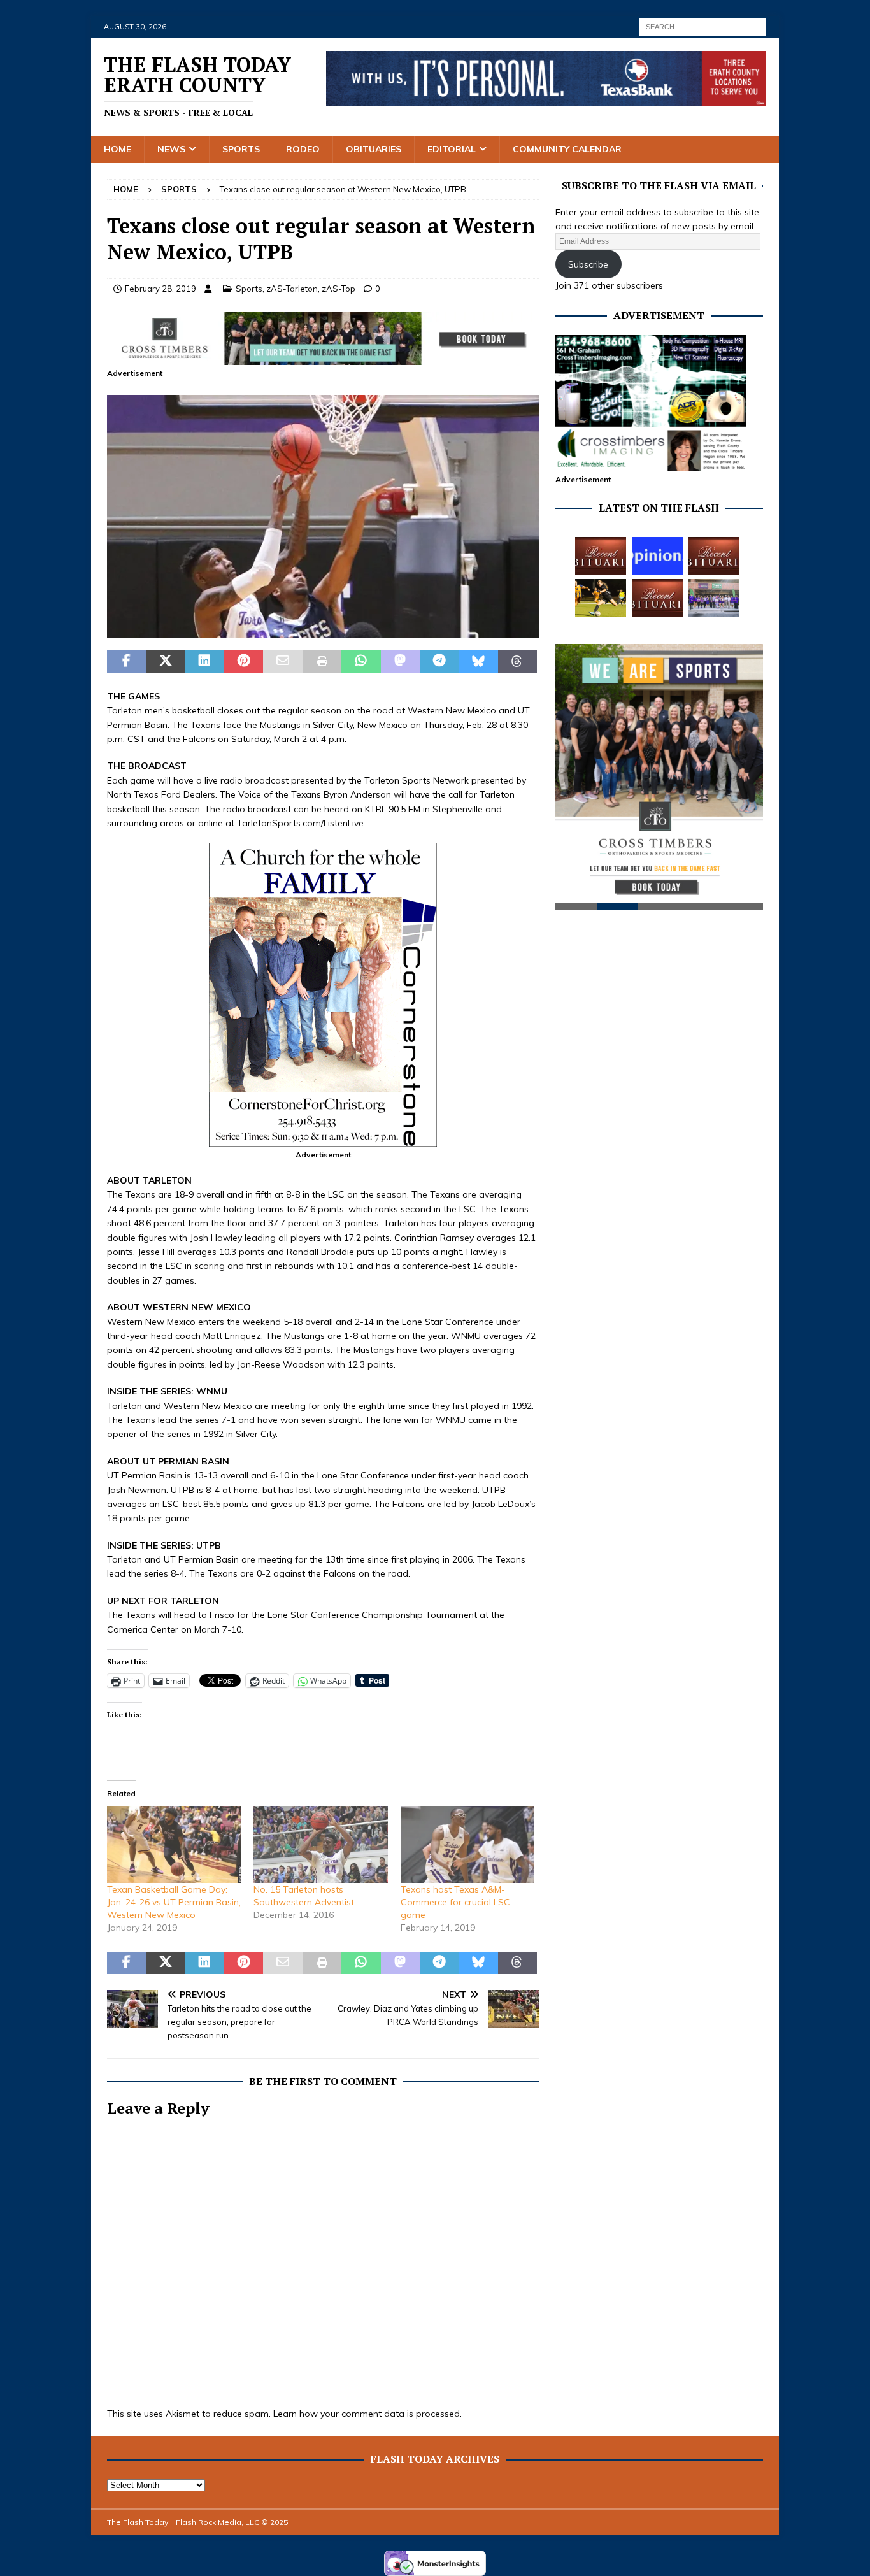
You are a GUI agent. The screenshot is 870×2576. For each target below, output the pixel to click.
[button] (323, 516)
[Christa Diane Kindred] (601, 556)
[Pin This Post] (244, 662)
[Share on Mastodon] (400, 662)
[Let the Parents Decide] (657, 556)
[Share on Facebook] (126, 662)
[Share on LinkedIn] (205, 662)
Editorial (452, 149)
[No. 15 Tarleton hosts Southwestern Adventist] (320, 1844)
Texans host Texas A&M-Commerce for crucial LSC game (455, 1902)
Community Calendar (567, 149)
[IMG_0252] (323, 631)
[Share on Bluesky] (478, 662)
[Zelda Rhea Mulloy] (714, 556)
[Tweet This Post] (165, 662)
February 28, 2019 (160, 289)
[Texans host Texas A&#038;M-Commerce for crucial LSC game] (467, 1844)
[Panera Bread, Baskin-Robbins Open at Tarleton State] (714, 598)
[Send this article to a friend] (282, 662)
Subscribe (588, 264)
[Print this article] (322, 662)
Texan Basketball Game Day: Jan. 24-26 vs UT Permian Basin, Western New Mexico (174, 1902)
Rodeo (303, 149)
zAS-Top (339, 289)
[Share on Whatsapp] (361, 662)
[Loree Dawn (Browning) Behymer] (657, 598)
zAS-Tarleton (292, 289)
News (171, 149)
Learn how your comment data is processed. (367, 2414)
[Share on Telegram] (439, 662)
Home (118, 149)
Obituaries (374, 149)
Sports (241, 149)
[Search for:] (702, 26)
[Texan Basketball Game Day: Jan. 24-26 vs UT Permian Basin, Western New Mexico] (174, 1844)
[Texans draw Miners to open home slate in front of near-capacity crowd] (601, 598)
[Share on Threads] (517, 662)
